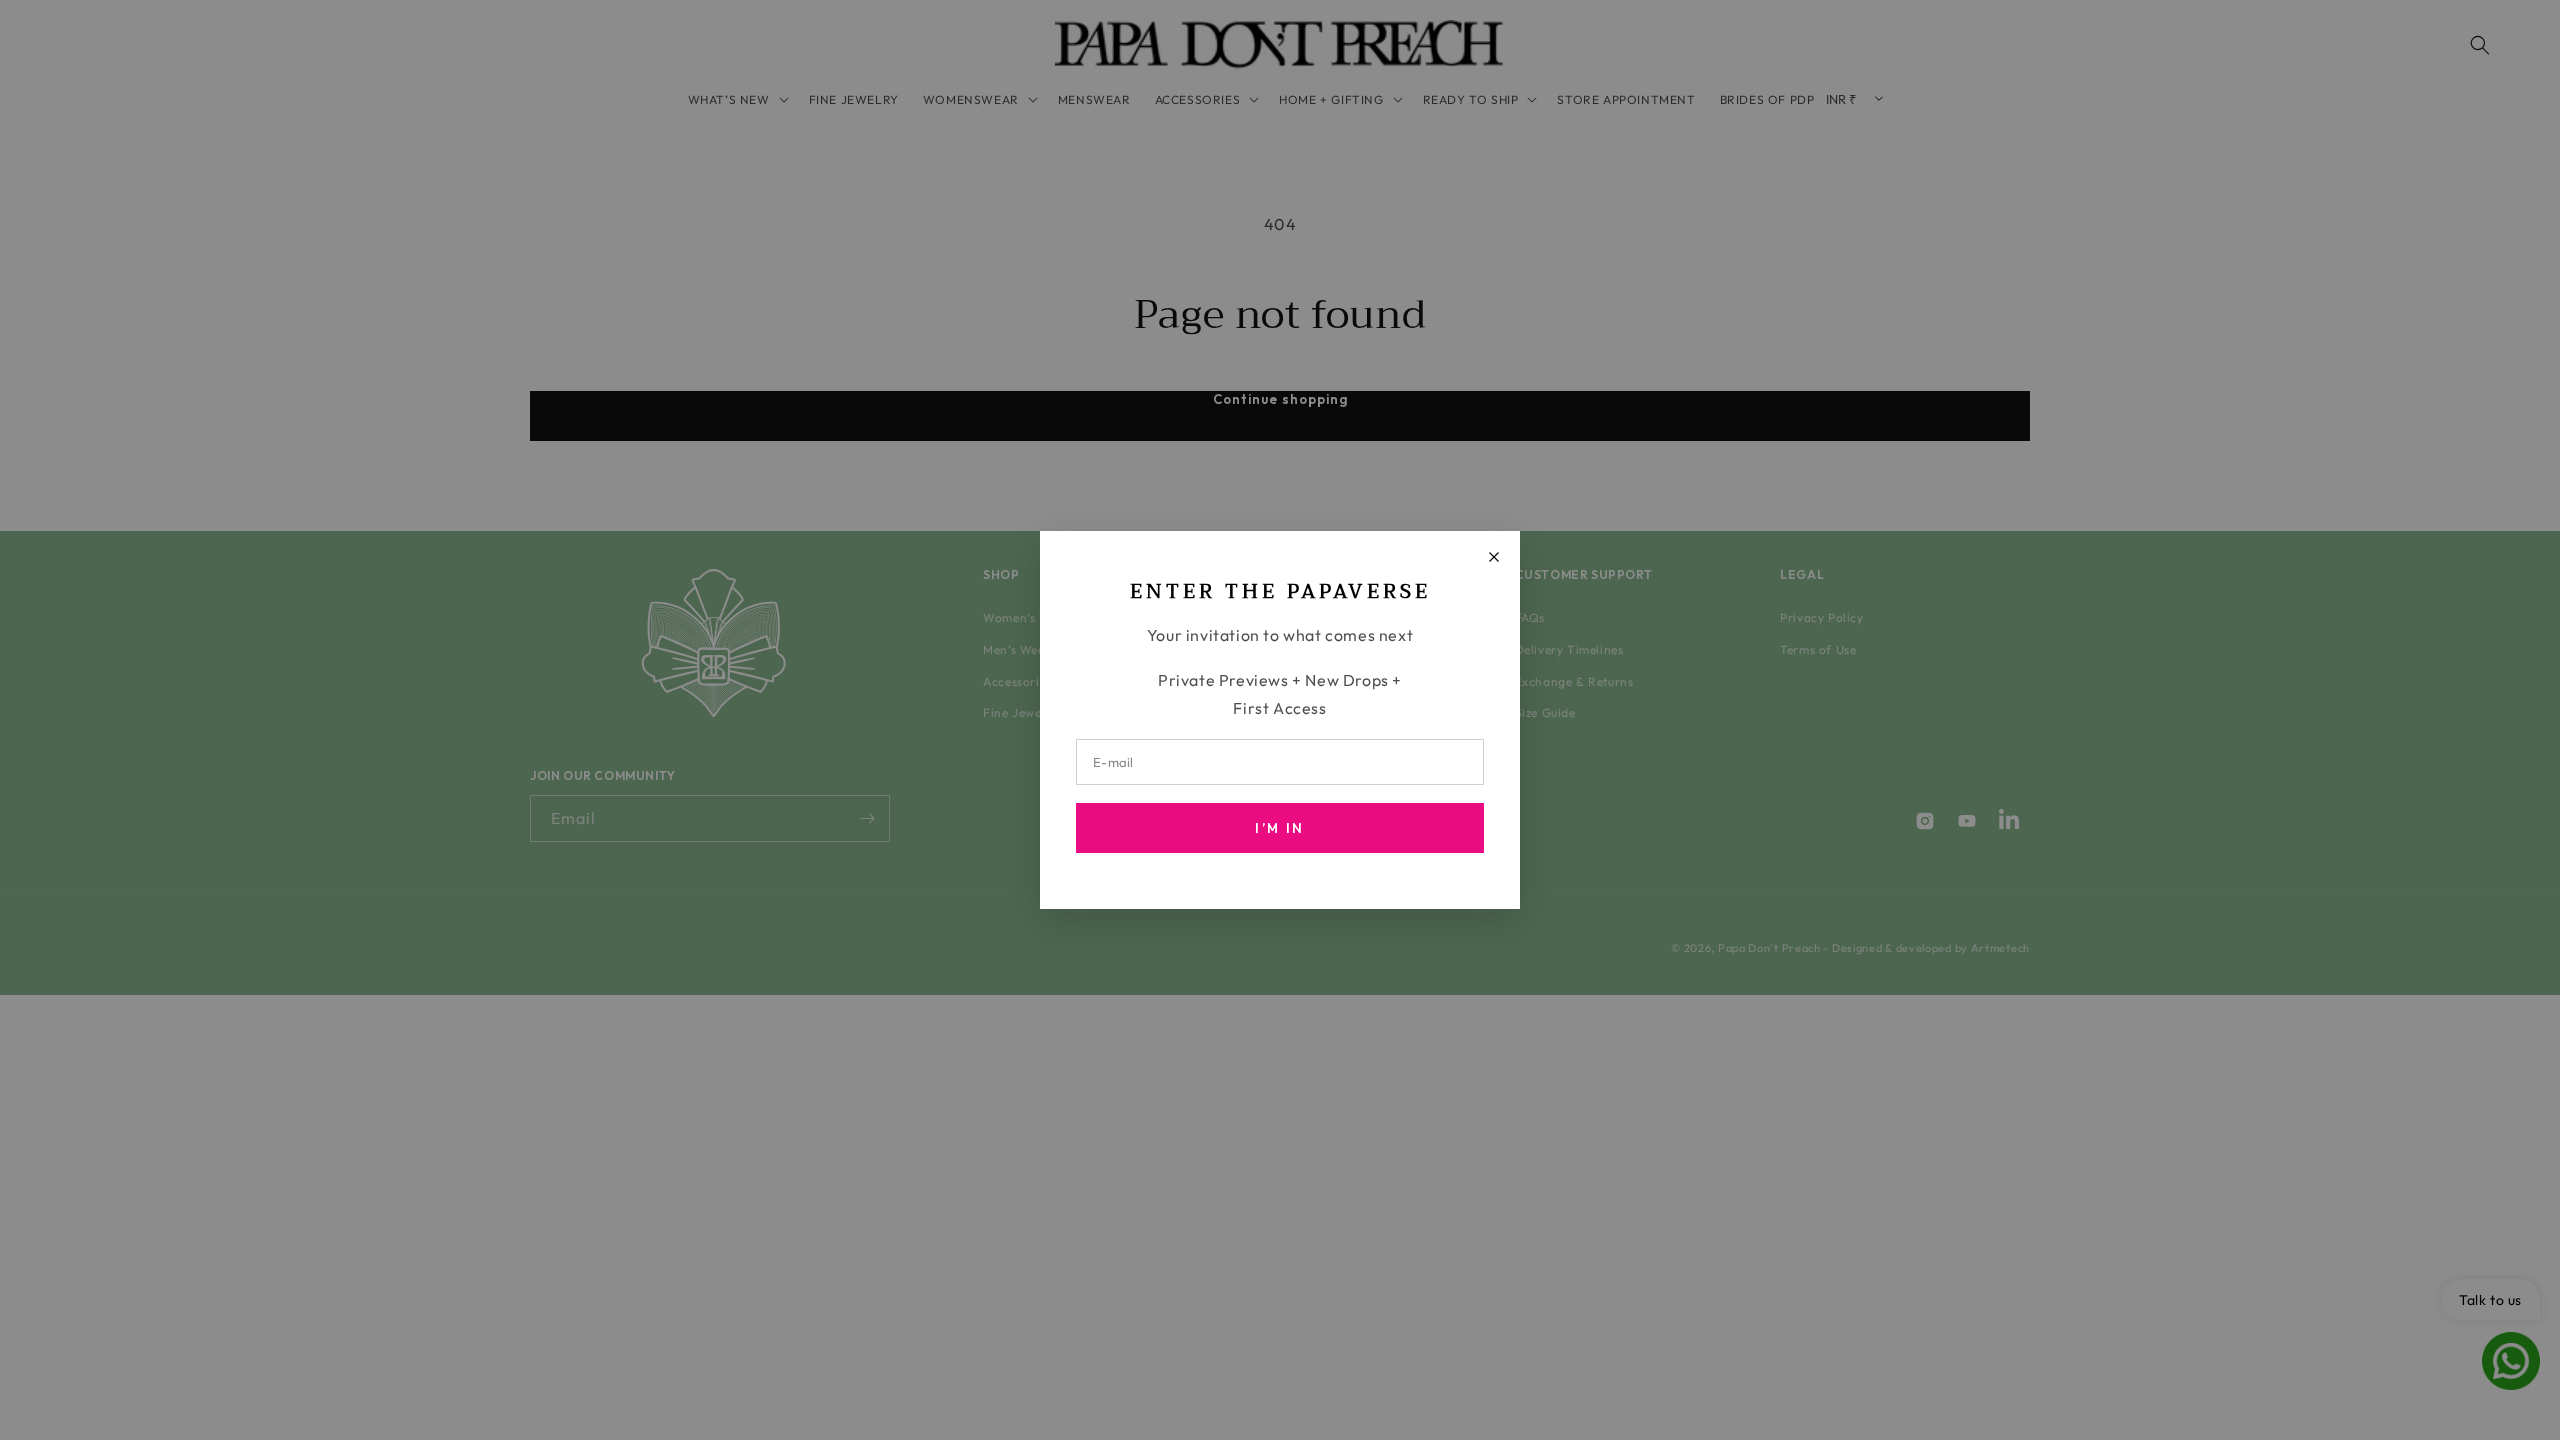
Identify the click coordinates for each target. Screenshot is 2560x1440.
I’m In (1279, 828)
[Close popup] (1494, 557)
